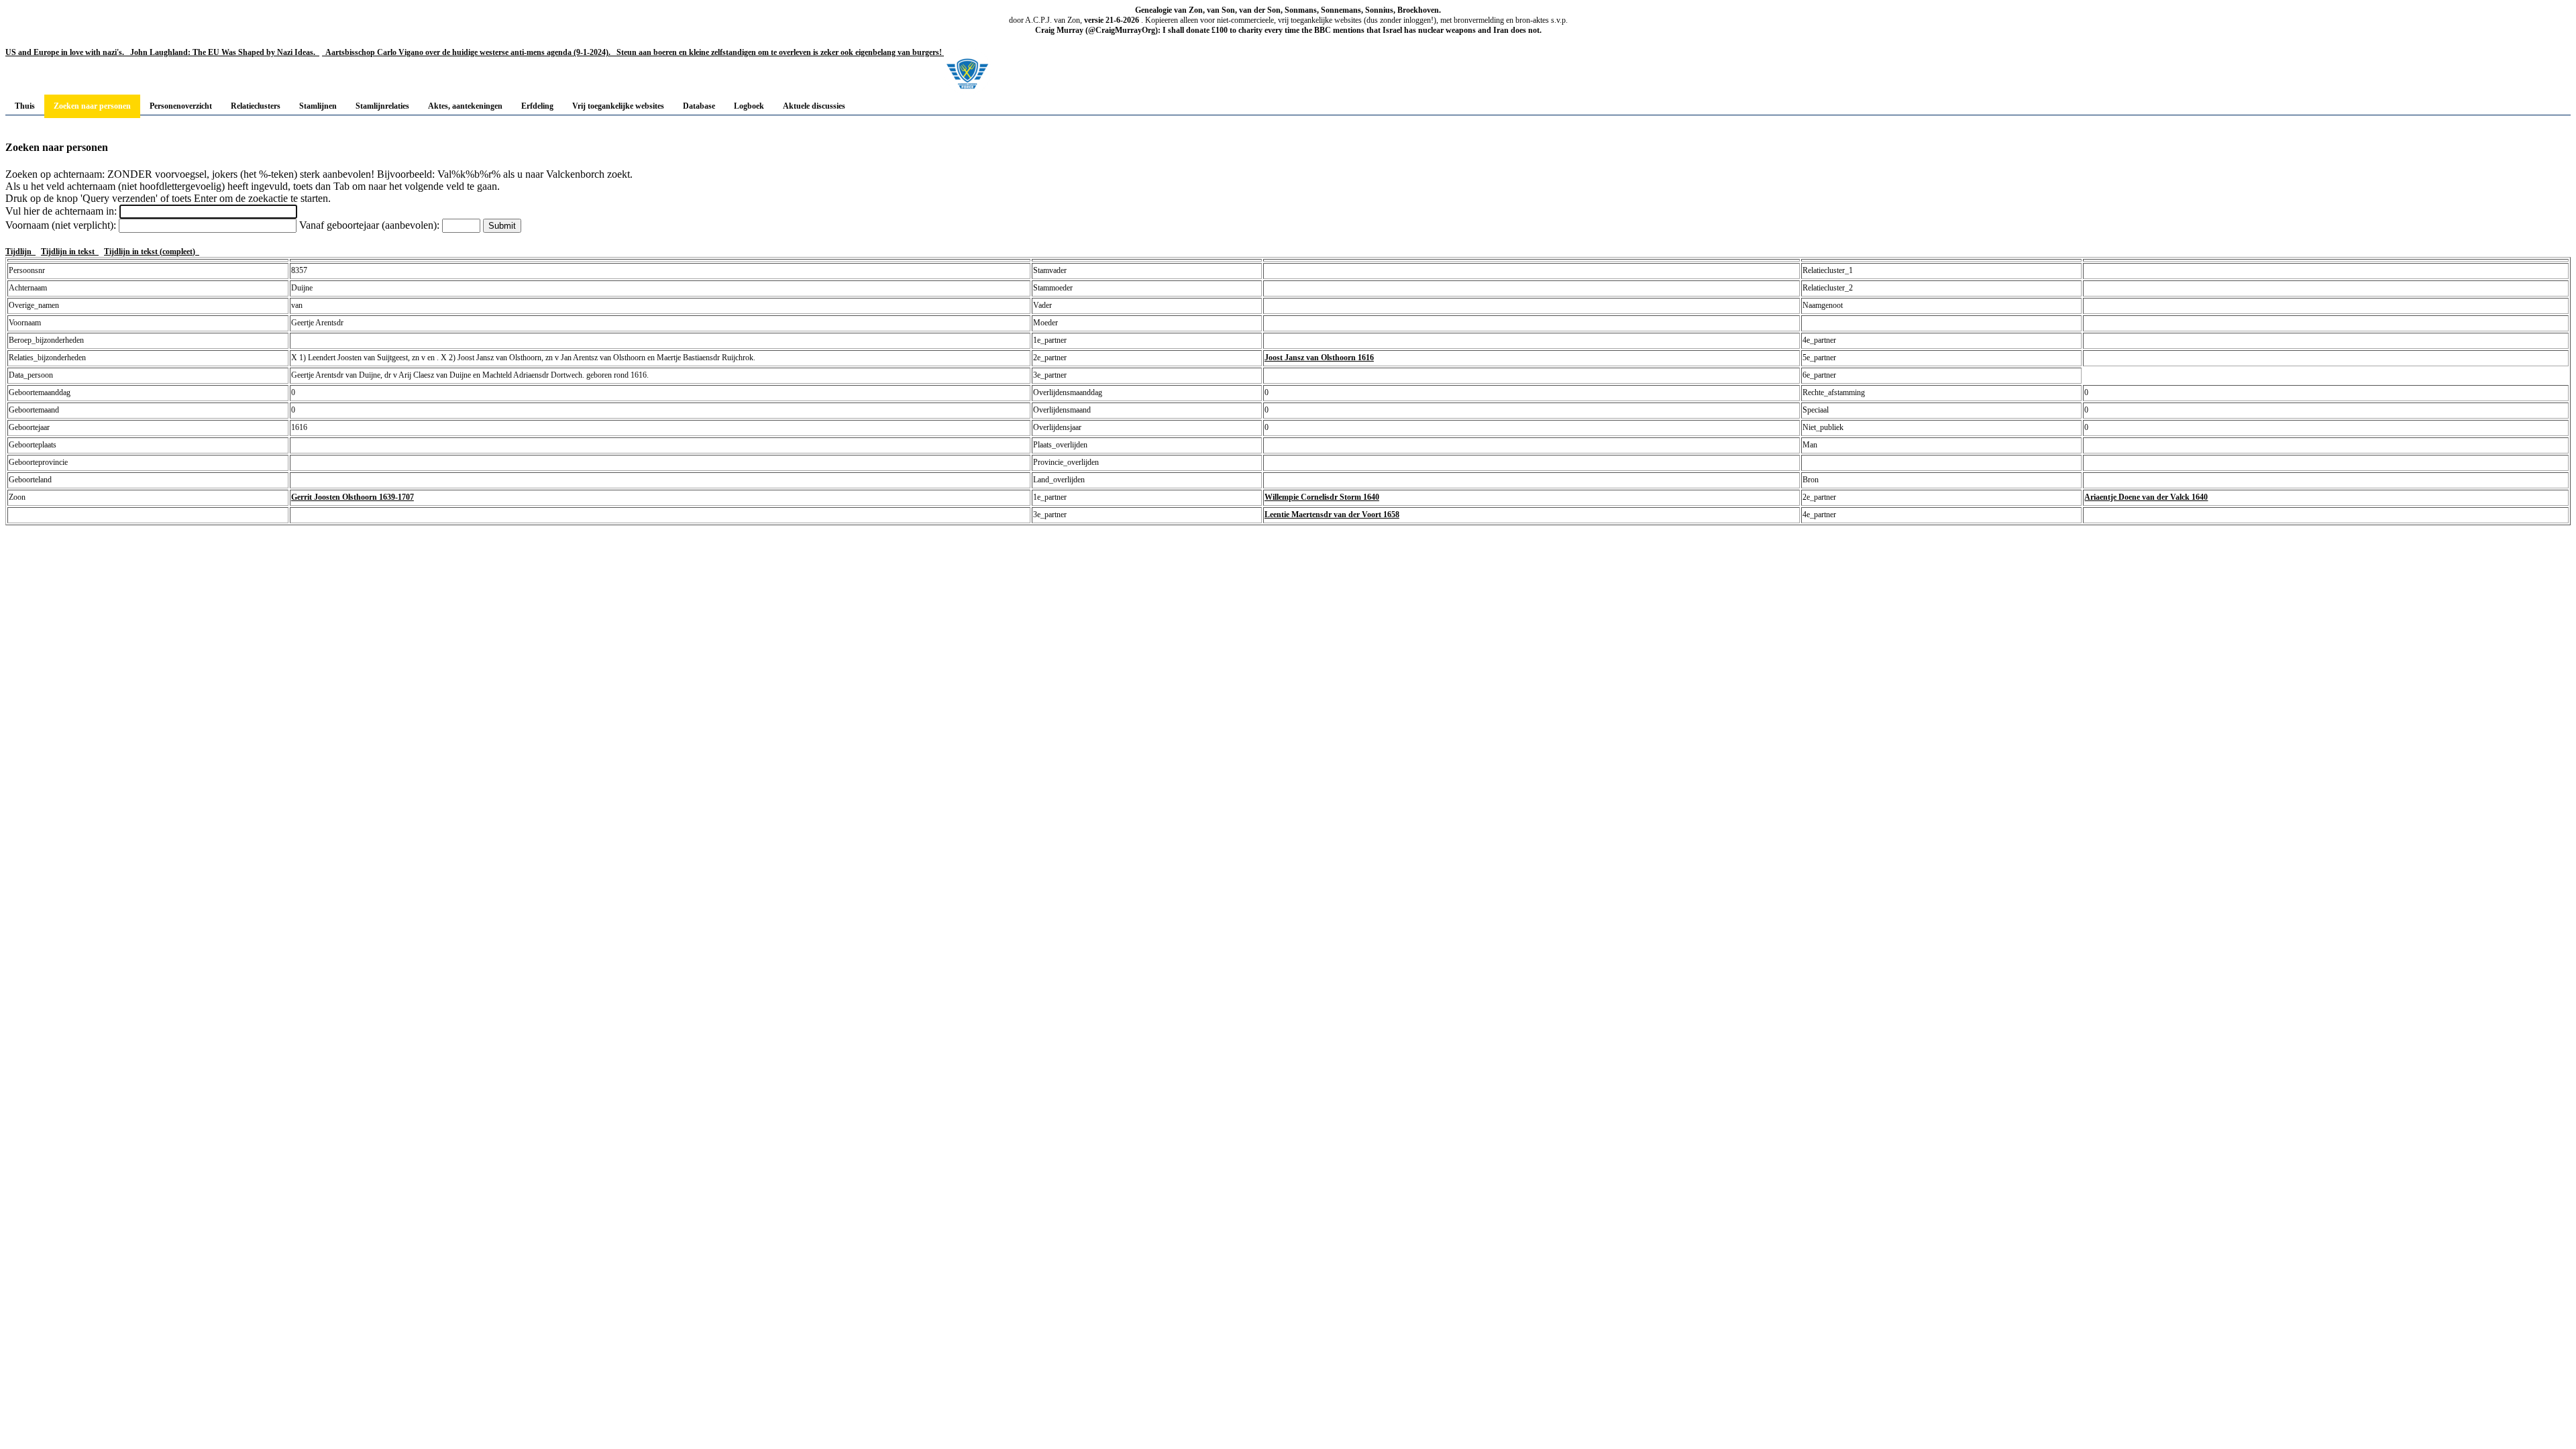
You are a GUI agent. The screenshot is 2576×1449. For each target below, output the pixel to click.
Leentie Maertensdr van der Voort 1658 (1332, 515)
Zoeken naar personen (92, 106)
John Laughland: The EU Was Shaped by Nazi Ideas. (222, 52)
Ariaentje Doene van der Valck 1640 (2146, 497)
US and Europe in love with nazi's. (65, 52)
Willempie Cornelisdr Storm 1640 (1322, 497)
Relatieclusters (256, 106)
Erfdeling (537, 106)
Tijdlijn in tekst (70, 252)
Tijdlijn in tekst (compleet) (152, 252)
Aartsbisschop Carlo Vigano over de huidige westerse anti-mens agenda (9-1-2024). (467, 52)
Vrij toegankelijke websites (618, 106)
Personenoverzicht (181, 106)
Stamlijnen (318, 106)
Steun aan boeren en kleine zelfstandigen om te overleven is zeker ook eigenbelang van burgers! (778, 52)
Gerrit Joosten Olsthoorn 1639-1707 (353, 497)
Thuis (25, 106)
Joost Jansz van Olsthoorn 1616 (1319, 358)
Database (699, 106)
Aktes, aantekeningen (465, 106)
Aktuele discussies (814, 106)
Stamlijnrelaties (382, 106)
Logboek (749, 106)
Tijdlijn (20, 252)
